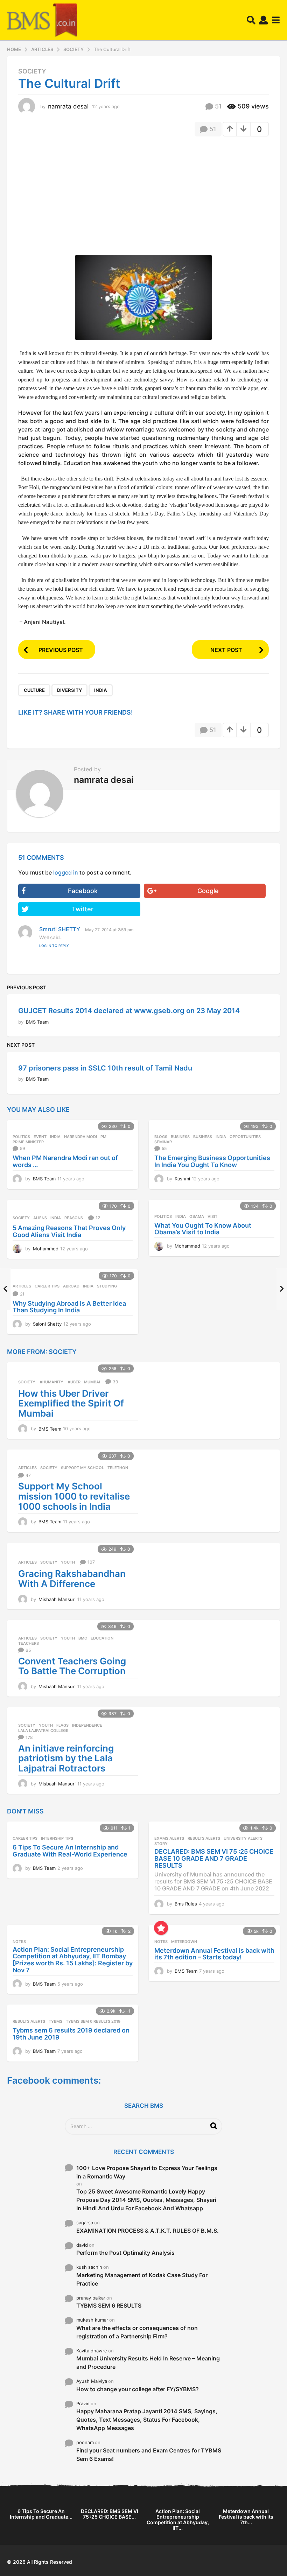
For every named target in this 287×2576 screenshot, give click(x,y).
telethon (118, 1468)
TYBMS (55, 2021)
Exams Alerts (169, 1838)
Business (180, 1137)
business (203, 1137)
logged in (66, 872)
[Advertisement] (77, 192)
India (101, 690)
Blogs (161, 1137)
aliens (40, 1218)
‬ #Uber (74, 1382)
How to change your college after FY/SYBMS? (138, 2389)
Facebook (83, 891)
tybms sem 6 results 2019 (93, 2021)
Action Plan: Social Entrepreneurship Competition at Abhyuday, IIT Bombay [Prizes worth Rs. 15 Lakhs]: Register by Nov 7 (73, 1960)
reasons (74, 1218)
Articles (22, 1286)
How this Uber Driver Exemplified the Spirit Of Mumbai (71, 1403)
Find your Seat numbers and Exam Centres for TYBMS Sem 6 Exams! (149, 2455)
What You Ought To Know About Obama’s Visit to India (203, 1229)
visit (212, 1216)
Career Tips (47, 1286)
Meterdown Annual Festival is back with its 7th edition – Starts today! (214, 1954)
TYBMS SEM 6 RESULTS (109, 2305)
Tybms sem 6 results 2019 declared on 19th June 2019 (71, 2034)
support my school (82, 1468)
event (40, 1137)
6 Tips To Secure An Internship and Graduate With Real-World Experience (70, 1851)
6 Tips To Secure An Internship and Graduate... (41, 2514)
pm (103, 1137)
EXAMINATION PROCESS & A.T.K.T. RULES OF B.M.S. (148, 2231)
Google (208, 891)
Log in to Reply (54, 946)
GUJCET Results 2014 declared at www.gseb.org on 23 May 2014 (129, 1011)
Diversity (69, 690)
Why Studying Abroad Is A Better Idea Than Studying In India (69, 1307)
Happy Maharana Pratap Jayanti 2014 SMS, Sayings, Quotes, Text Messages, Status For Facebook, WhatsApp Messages (147, 2420)
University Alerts (243, 1838)
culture (34, 690)
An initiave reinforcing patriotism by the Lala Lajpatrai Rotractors (66, 1758)
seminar (163, 1142)
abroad (71, 1286)
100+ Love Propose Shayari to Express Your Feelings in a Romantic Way (147, 2172)
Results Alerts (204, 1838)
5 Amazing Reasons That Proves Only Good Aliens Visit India (69, 1231)
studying (107, 1286)
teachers (29, 1643)
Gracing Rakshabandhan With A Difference (72, 1579)
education (102, 1638)
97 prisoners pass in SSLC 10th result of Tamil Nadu (105, 1068)
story (161, 1844)
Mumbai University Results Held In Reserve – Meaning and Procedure (148, 2363)
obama (197, 1216)
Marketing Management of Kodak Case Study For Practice (142, 2279)
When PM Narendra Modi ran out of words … (65, 1161)
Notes (19, 1942)
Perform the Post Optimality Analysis (125, 2253)
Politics (21, 1137)
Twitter (83, 909)
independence (87, 1725)
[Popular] (161, 1928)
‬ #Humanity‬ (51, 1382)
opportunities (245, 1137)
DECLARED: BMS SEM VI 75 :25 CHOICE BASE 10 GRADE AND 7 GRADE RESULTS (214, 1858)
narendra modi (80, 1137)
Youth (68, 1562)
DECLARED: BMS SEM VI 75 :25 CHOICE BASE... (110, 2514)
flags (62, 1725)
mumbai (92, 1382)
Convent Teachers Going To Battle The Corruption (72, 1666)
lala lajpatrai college (43, 1731)
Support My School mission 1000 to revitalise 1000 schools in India (74, 1496)
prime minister (28, 1142)
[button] (251, 20)
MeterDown (184, 1942)
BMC (83, 1638)
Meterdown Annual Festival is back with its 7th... (246, 2517)
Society (32, 71)
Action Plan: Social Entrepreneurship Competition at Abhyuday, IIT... (178, 2519)
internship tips (57, 1838)
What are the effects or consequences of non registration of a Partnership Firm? (137, 2332)
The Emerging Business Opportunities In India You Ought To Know (212, 1161)
